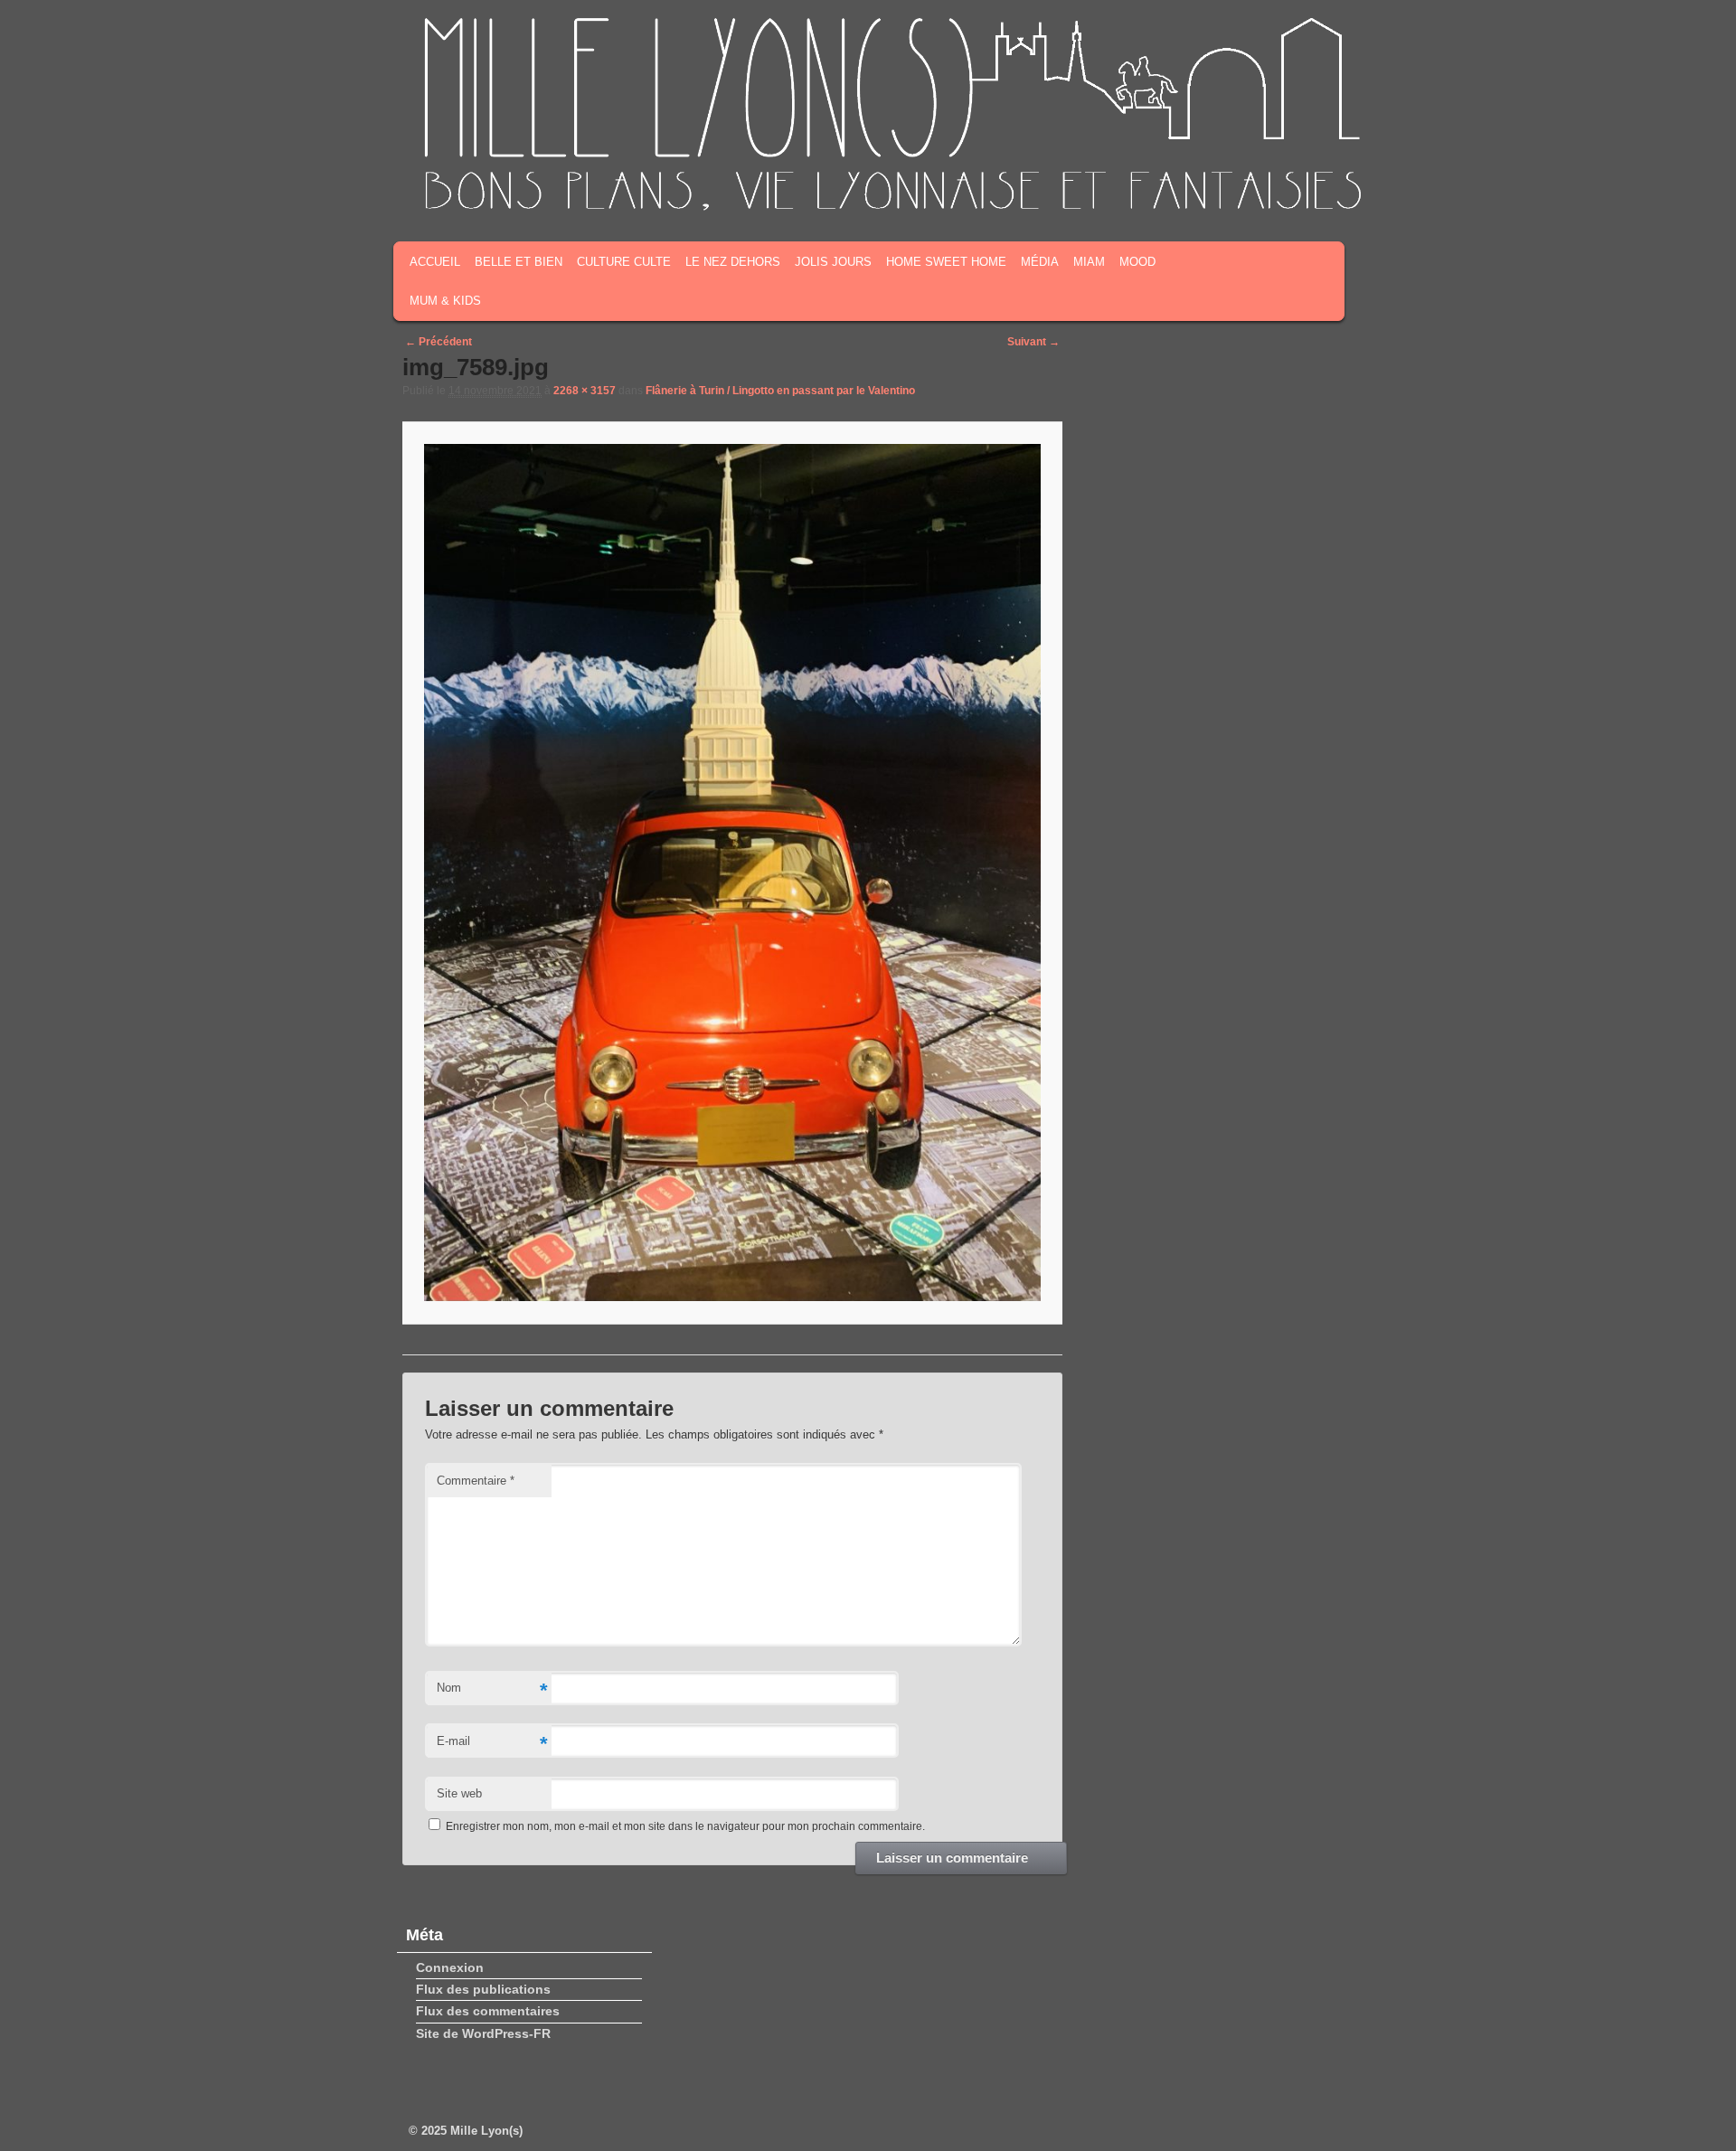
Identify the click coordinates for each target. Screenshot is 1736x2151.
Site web (459, 1793)
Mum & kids (445, 301)
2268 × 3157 (585, 391)
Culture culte (624, 262)
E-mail (492, 1744)
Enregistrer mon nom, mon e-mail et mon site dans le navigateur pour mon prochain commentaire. (685, 1826)
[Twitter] (1256, 188)
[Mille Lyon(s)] (891, 207)
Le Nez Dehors (733, 262)
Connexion (450, 1967)
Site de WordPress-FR (483, 2033)
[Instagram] (1284, 188)
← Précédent (439, 342)
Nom (492, 1690)
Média (1040, 262)
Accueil (435, 262)
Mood (1137, 262)
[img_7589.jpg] (732, 873)
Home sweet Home (946, 262)
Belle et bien (519, 262)
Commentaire (476, 1481)
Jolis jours (833, 262)
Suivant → (1033, 342)
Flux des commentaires (488, 2011)
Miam (1089, 262)
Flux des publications (483, 1989)
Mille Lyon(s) (486, 2131)
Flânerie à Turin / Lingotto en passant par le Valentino (780, 391)
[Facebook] (1228, 188)
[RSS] (1200, 188)
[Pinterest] (1312, 188)
